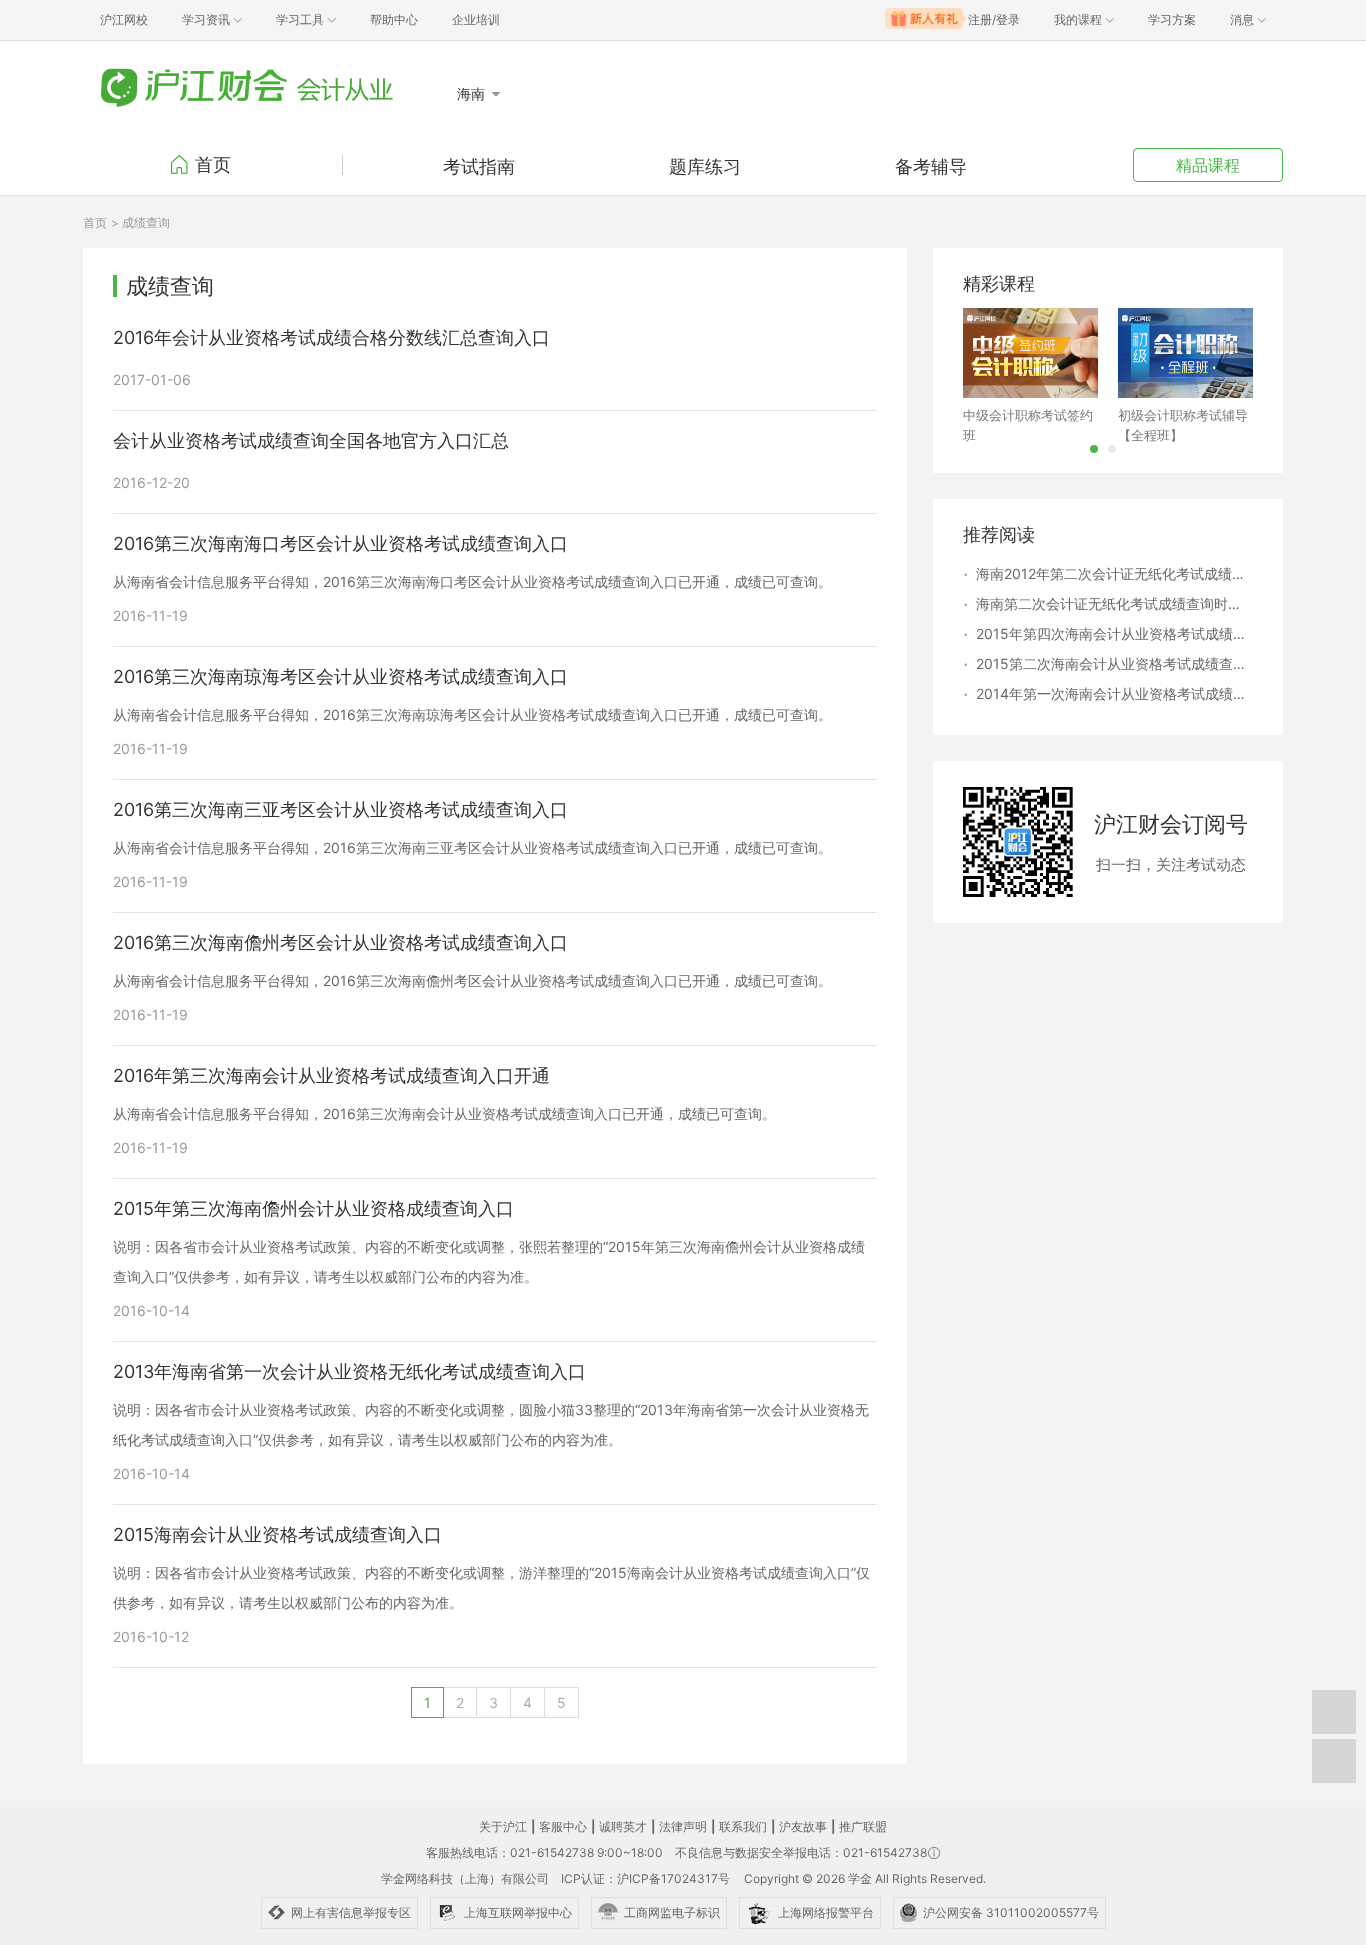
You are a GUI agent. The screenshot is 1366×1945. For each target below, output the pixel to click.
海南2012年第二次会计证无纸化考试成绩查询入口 (1114, 573)
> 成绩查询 (140, 222)
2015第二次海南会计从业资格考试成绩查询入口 (1114, 663)
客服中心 (563, 1826)
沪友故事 (803, 1826)
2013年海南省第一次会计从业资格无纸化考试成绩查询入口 (349, 1372)
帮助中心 (394, 19)
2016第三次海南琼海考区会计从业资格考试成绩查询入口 (340, 677)
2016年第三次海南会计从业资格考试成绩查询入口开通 (331, 1076)
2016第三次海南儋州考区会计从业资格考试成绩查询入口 (340, 943)
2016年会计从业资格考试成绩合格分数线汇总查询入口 (331, 338)
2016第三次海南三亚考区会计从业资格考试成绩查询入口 (340, 810)
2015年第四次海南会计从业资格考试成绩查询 (1114, 633)
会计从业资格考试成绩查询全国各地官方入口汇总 (311, 441)
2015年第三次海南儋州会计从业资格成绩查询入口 (313, 1209)
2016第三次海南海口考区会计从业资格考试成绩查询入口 (340, 544)
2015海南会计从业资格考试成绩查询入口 (277, 1535)
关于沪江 (503, 1826)
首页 (213, 164)
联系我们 (743, 1826)
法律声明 (683, 1826)
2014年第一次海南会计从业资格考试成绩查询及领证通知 (1114, 693)
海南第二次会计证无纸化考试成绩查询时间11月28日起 (1114, 603)
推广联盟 (863, 1826)
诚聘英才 (623, 1826)
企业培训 (476, 19)
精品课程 (1208, 165)
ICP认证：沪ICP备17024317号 (645, 1878)
